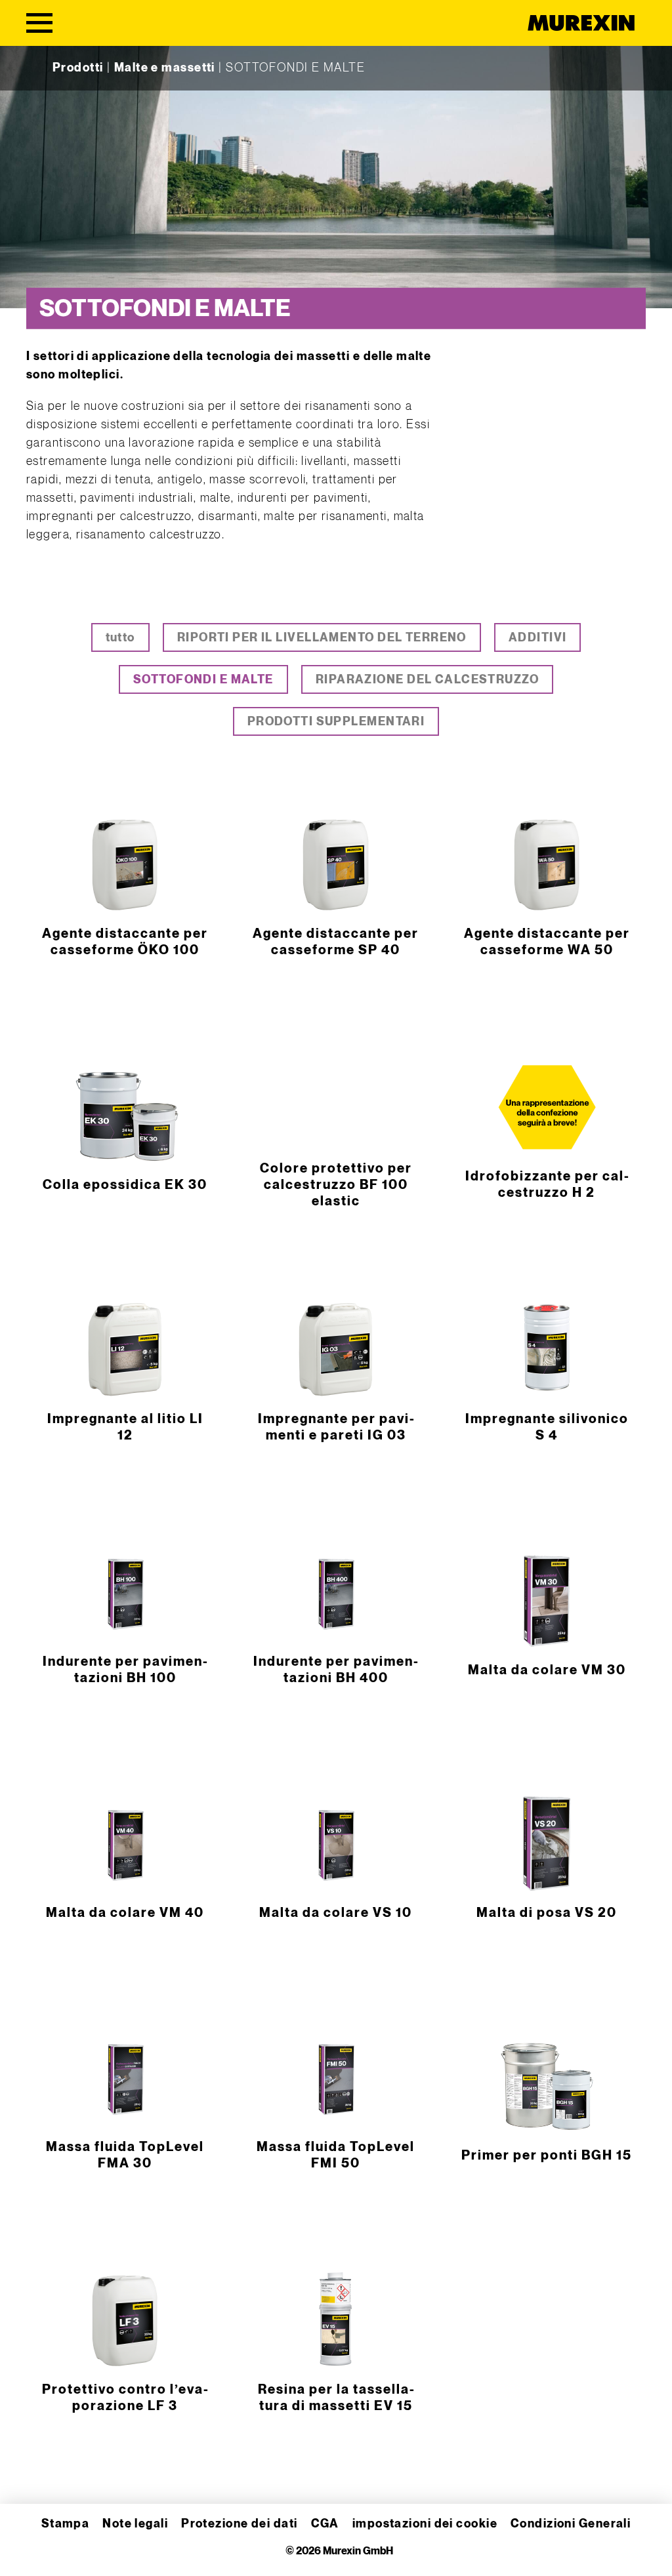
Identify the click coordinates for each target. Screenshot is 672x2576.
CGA (325, 2524)
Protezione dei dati (239, 2524)
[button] (29, 2547)
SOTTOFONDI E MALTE (203, 680)
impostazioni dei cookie (425, 2524)
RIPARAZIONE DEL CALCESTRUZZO (427, 680)
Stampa (66, 2524)
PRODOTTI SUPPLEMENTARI (336, 722)
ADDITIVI (538, 638)
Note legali (135, 2524)
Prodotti (78, 68)
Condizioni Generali (571, 2524)
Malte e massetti (165, 68)
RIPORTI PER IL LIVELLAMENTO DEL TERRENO (322, 638)
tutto (120, 638)
